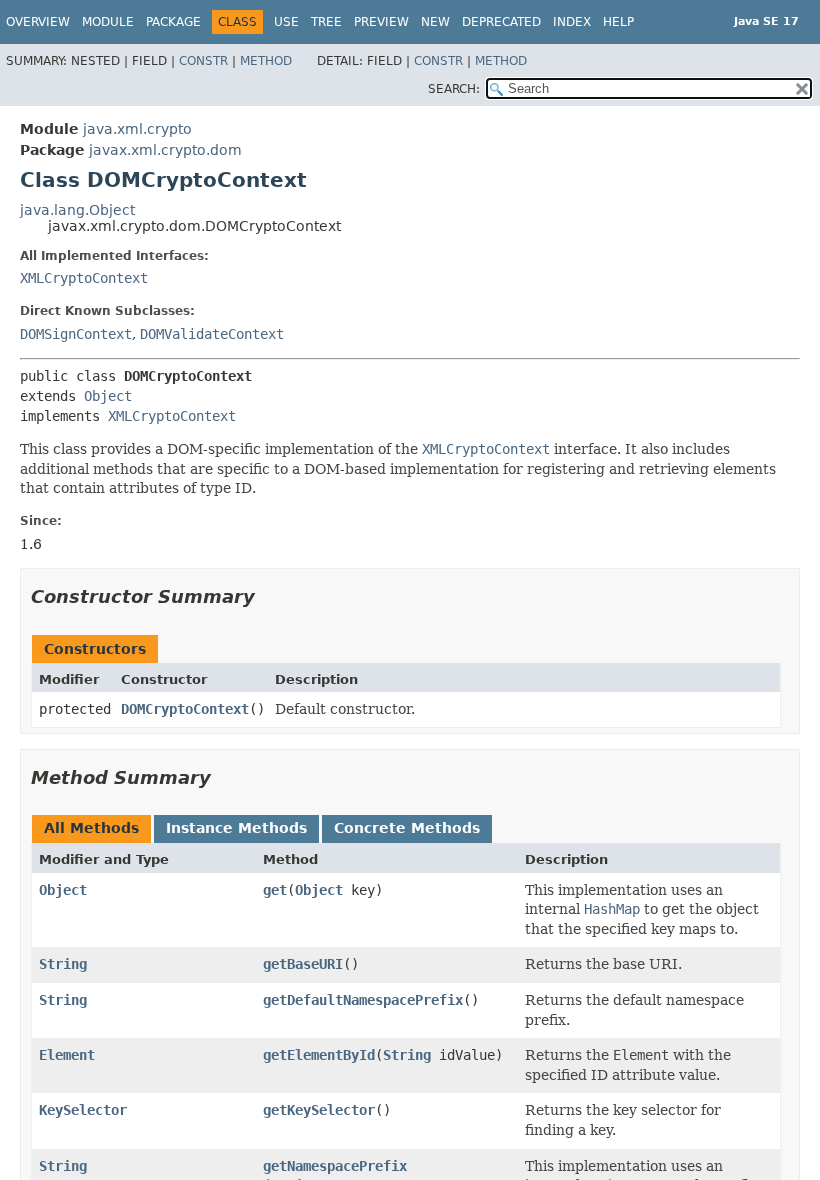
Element (67, 1055)
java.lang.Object (77, 210)
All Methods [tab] (91, 828)
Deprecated (501, 22)
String (63, 964)
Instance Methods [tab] (236, 828)
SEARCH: (454, 89)
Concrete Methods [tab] (407, 828)
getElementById (319, 1055)
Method (266, 61)
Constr (203, 61)
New (435, 22)
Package (173, 22)
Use (286, 22)
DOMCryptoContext (185, 709)
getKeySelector (319, 1110)
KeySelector (83, 1110)
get (275, 890)
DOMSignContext (76, 334)
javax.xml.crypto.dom (165, 150)
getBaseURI (303, 964)
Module (108, 22)
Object (108, 396)
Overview (38, 22)
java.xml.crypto (137, 129)
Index (572, 22)
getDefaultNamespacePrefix (363, 1000)
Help (618, 22)
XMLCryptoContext (84, 278)
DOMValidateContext (212, 334)
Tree (326, 22)
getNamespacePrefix (335, 1166)
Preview (381, 22)
